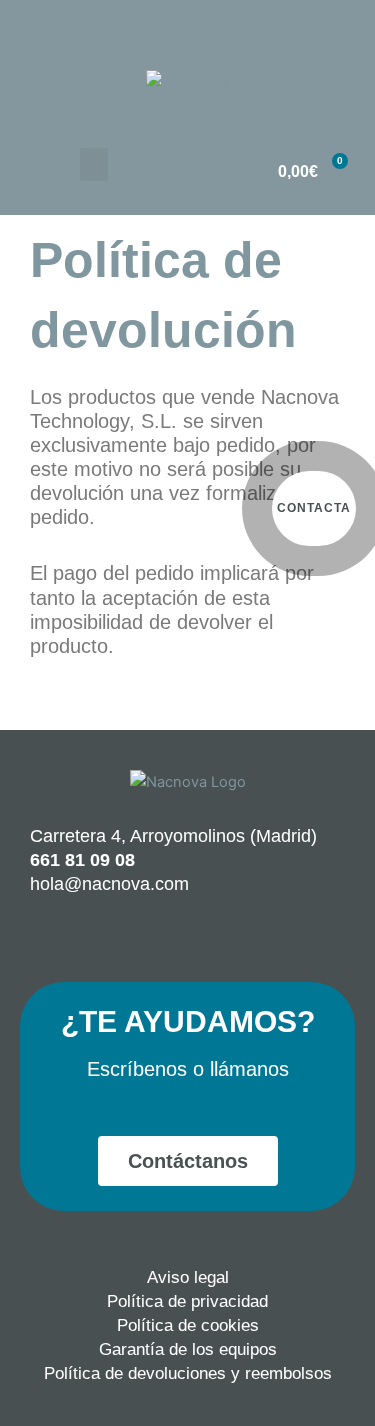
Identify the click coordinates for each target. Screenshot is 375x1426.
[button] (94, 164)
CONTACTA (314, 508)
